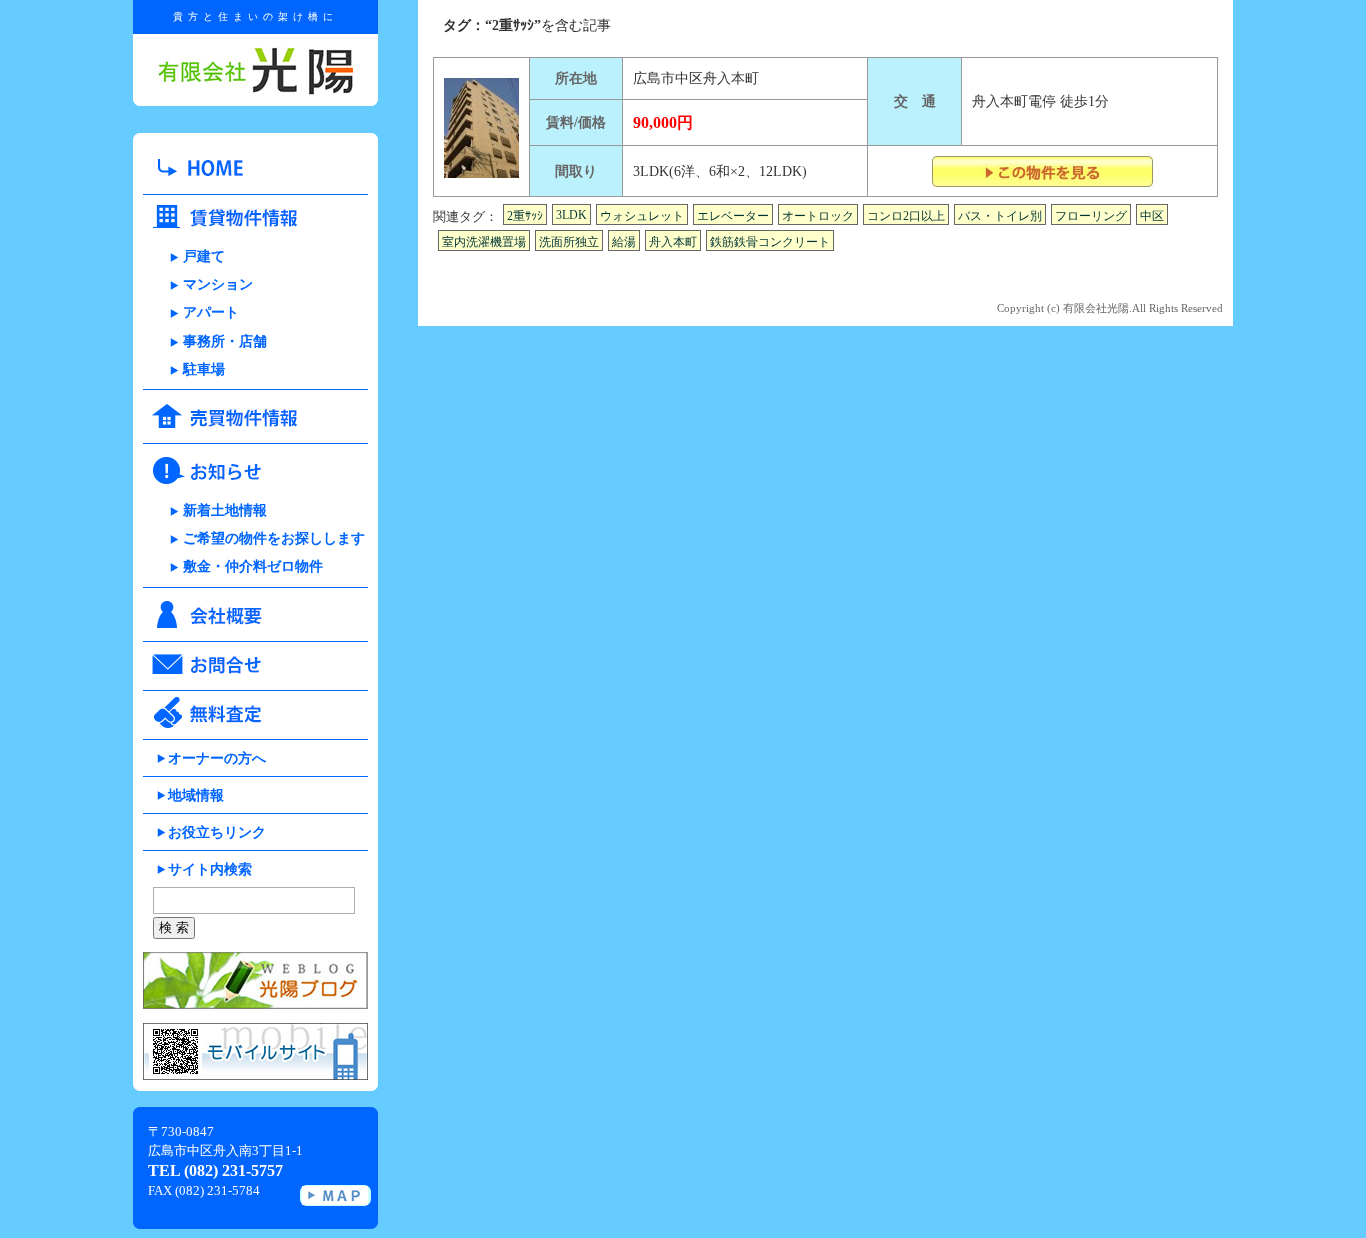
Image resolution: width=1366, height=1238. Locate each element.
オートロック (818, 216)
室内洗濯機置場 (484, 242)
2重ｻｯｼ (525, 216)
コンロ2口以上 (906, 216)
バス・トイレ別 (1000, 216)
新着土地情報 (225, 510)
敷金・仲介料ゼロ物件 (253, 566)
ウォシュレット (642, 216)
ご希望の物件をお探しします (274, 538)
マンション (218, 284)
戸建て (204, 256)
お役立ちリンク (217, 832)
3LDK (571, 215)
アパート (211, 312)
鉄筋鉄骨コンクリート (770, 242)
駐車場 (204, 369)
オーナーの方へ (217, 758)
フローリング (1091, 216)
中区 (1152, 216)
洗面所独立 (569, 242)
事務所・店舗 (225, 341)
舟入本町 (673, 242)
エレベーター (733, 216)
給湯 (624, 242)
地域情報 (196, 795)
